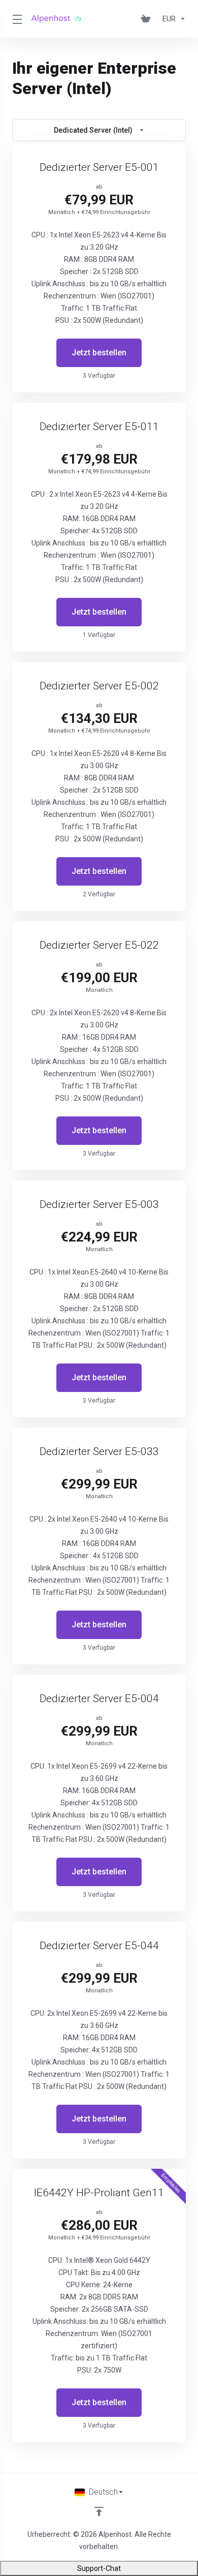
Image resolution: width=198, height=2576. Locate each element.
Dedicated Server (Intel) (93, 130)
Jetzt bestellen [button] (99, 353)
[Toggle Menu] (16, 19)
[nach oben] (99, 2511)
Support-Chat (99, 2568)
